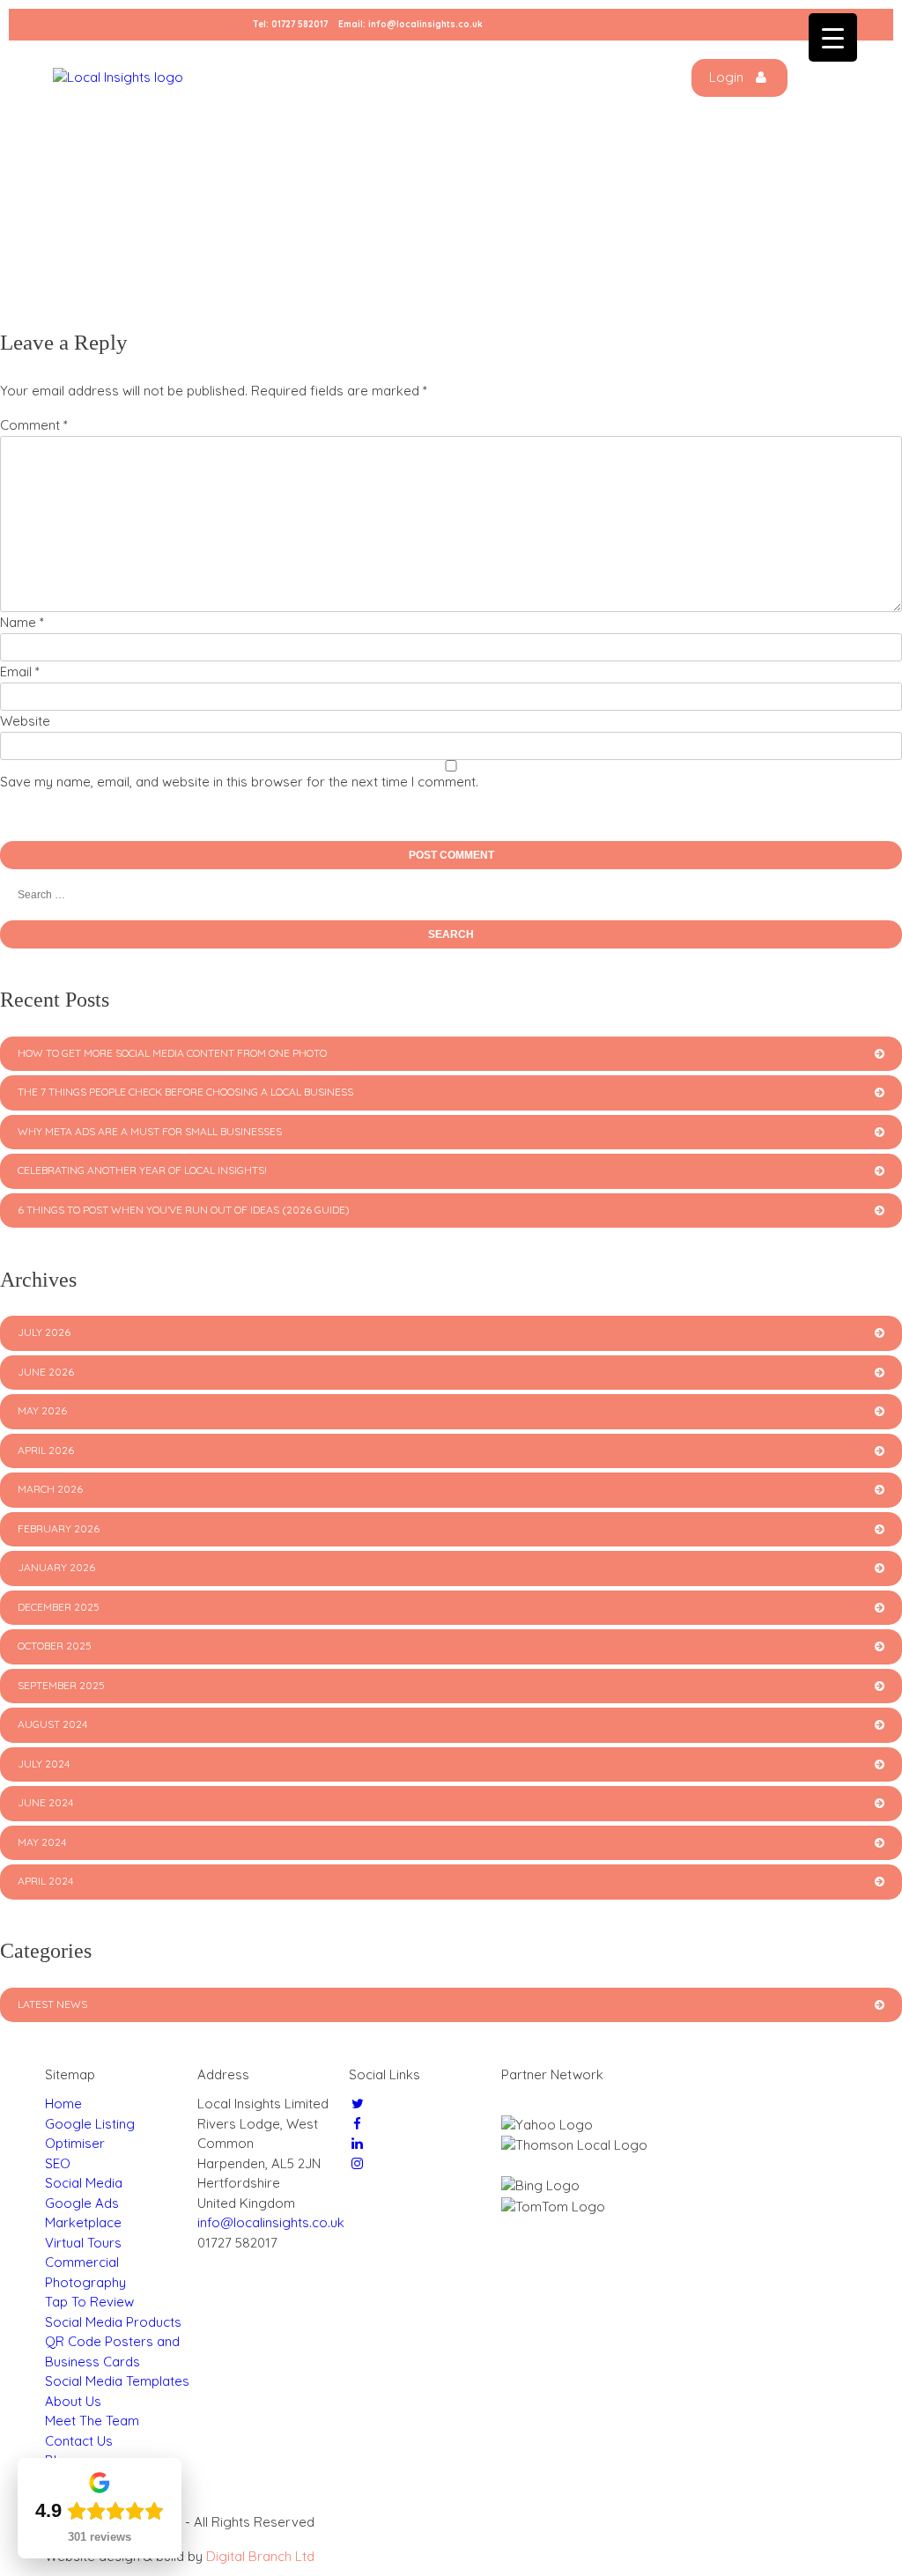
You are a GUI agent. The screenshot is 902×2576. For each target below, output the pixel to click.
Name (22, 622)
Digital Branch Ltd (260, 2556)
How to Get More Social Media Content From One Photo (172, 1053)
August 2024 (52, 1724)
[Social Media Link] (357, 2104)
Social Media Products (113, 2322)
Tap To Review (89, 2302)
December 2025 (59, 1607)
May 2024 (42, 1842)
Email (20, 672)
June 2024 (45, 1802)
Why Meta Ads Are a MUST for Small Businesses (150, 1131)
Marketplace (83, 2222)
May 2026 (42, 1410)
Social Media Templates (117, 2381)
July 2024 (44, 1764)
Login (728, 77)
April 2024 (45, 1881)
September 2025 (61, 1685)
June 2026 (46, 1372)
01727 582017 (299, 24)
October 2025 (55, 1646)
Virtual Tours (83, 2243)
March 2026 (50, 1489)
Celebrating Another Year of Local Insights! (142, 1170)
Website (25, 721)
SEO (58, 2163)
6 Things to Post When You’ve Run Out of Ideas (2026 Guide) (184, 1210)
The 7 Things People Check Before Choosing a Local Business (185, 1092)
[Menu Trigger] (833, 37)
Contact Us (79, 2441)
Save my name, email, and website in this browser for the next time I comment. (239, 782)
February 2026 (59, 1528)
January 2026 (56, 1567)
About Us (73, 2401)
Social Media (84, 2183)
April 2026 (46, 1450)
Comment (34, 425)
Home (63, 2104)
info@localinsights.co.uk (425, 24)
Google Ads (82, 2203)
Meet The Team (92, 2421)
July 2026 (44, 1332)
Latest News (52, 2004)
